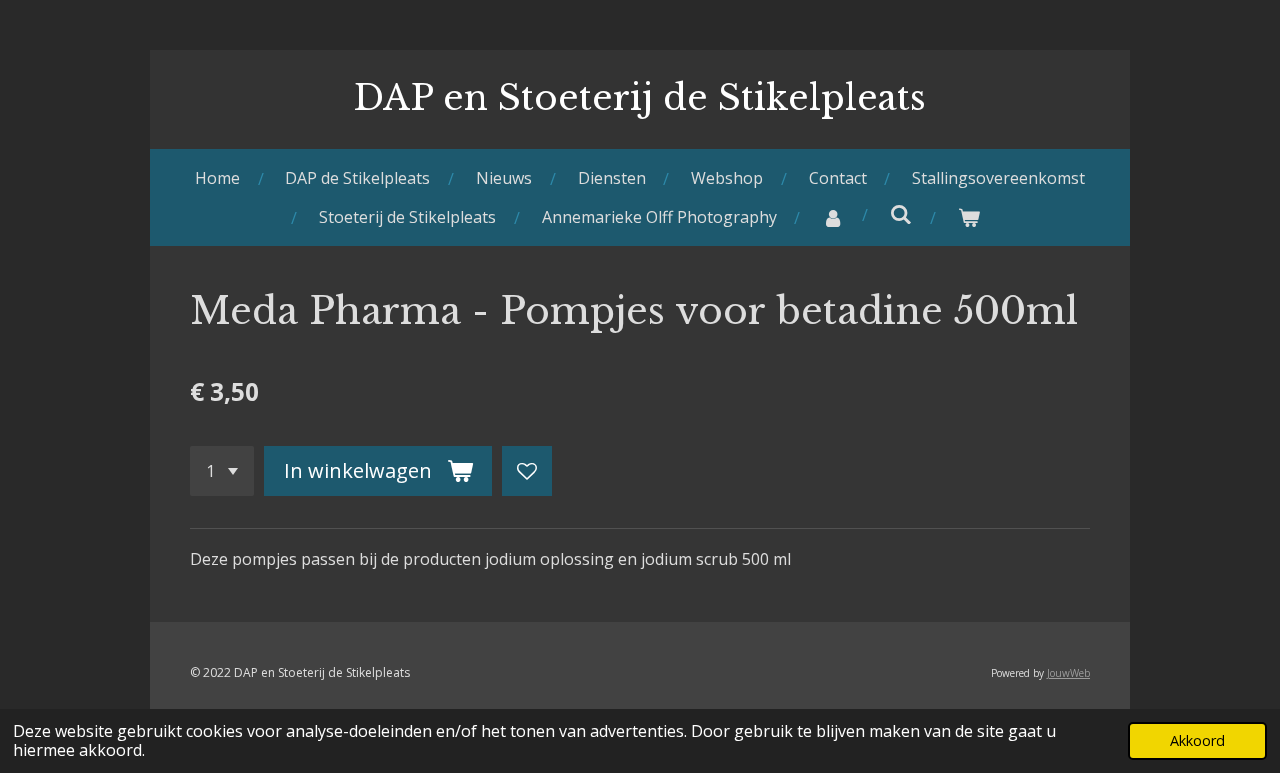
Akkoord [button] (1197, 740)
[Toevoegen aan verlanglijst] (527, 471)
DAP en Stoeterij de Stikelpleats (640, 97)
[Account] (833, 217)
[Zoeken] (901, 214)
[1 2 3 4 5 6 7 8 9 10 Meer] (222, 471)
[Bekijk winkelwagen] (969, 217)
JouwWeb (1068, 673)
